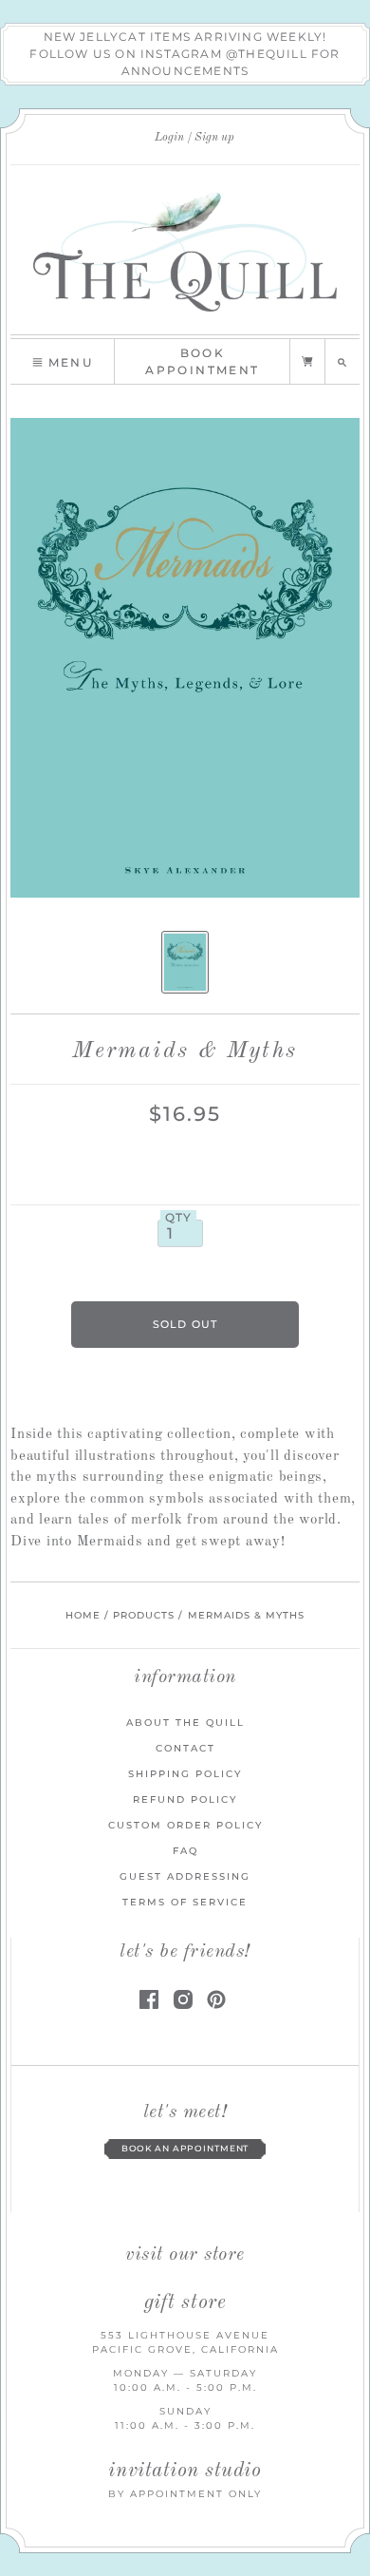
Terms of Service (185, 1902)
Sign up (214, 138)
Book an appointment (185, 2149)
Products (144, 1615)
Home (83, 1615)
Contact (185, 1748)
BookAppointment (202, 361)
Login (169, 138)
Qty (179, 1218)
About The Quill (185, 1723)
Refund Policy (185, 1799)
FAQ (185, 1851)
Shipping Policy (185, 1774)
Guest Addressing (185, 1876)
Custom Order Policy (185, 1825)
